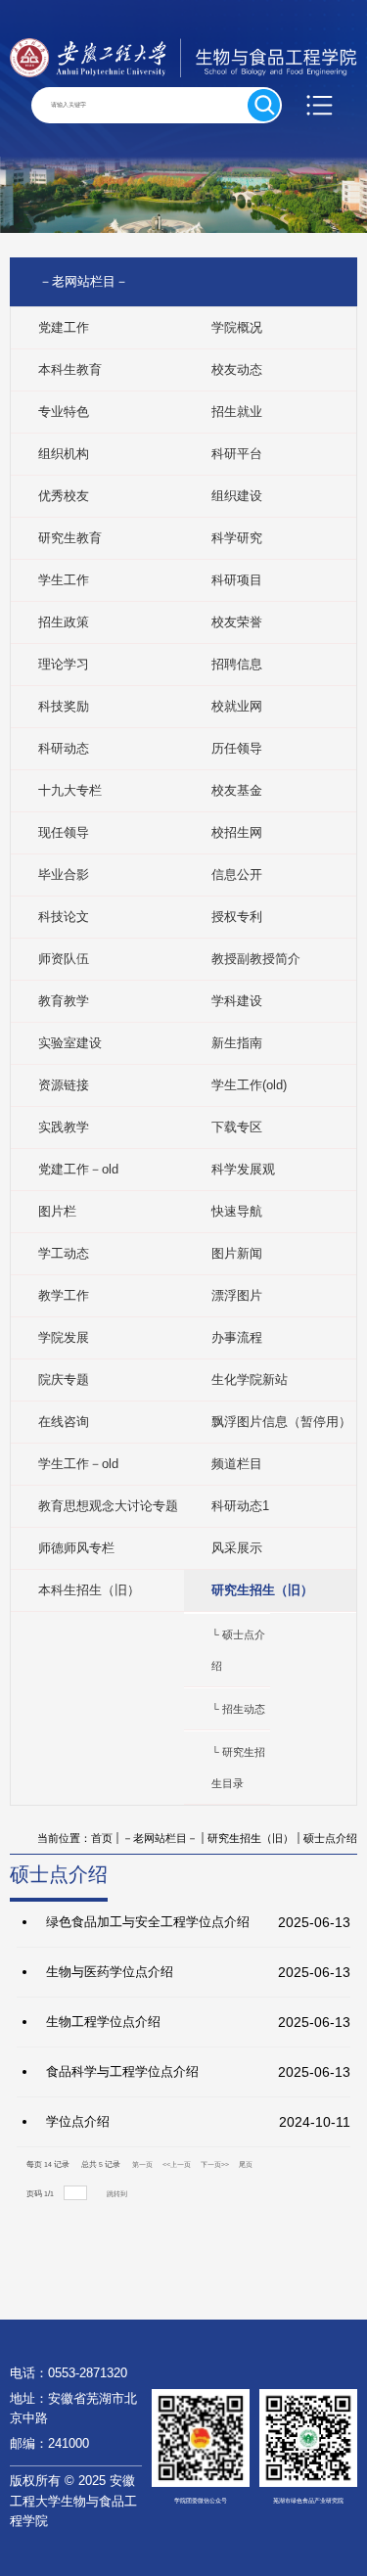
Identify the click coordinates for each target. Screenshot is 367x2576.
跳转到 (118, 2194)
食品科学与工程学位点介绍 (122, 2071)
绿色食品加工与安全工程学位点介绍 (148, 1922)
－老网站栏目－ (160, 1838)
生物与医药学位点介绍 (110, 1972)
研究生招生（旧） (251, 1838)
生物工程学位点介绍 (103, 2022)
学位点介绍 (78, 2121)
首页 (102, 1838)
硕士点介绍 (330, 1838)
